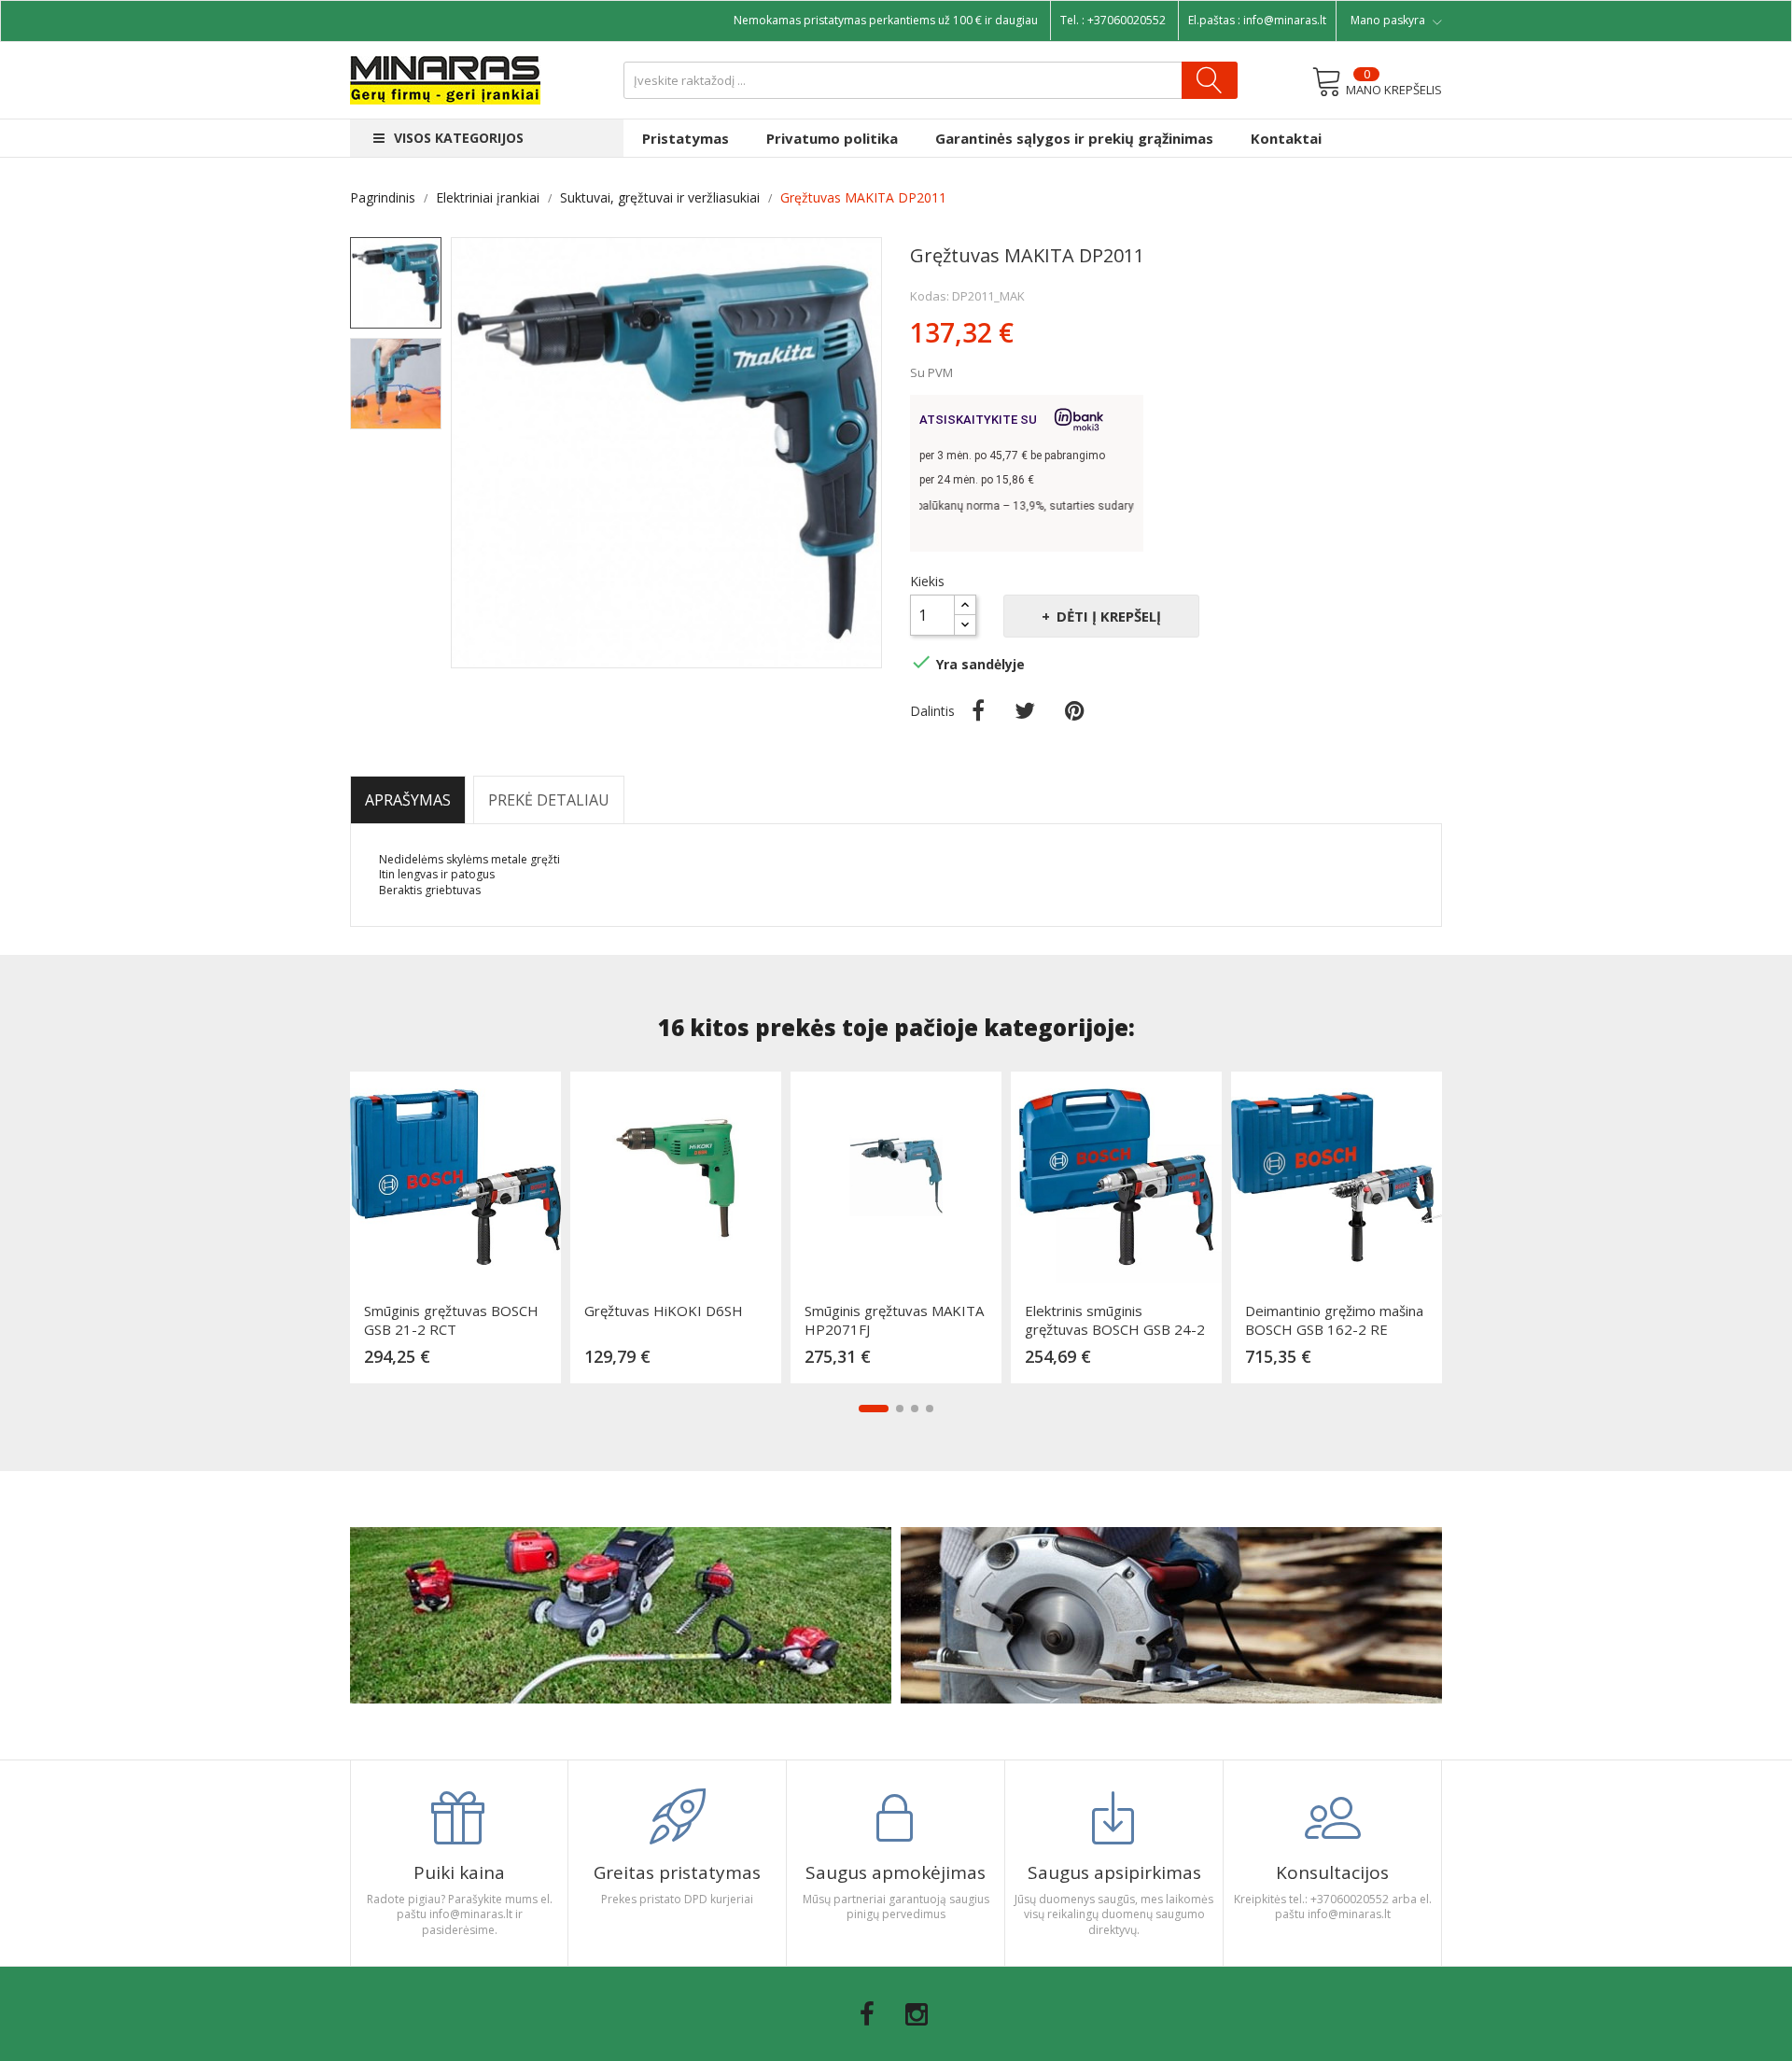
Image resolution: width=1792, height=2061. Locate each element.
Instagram (917, 2014)
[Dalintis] (978, 710)
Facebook (867, 2014)
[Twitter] (1025, 710)
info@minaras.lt (1285, 20)
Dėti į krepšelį (1109, 616)
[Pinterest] (1075, 710)
